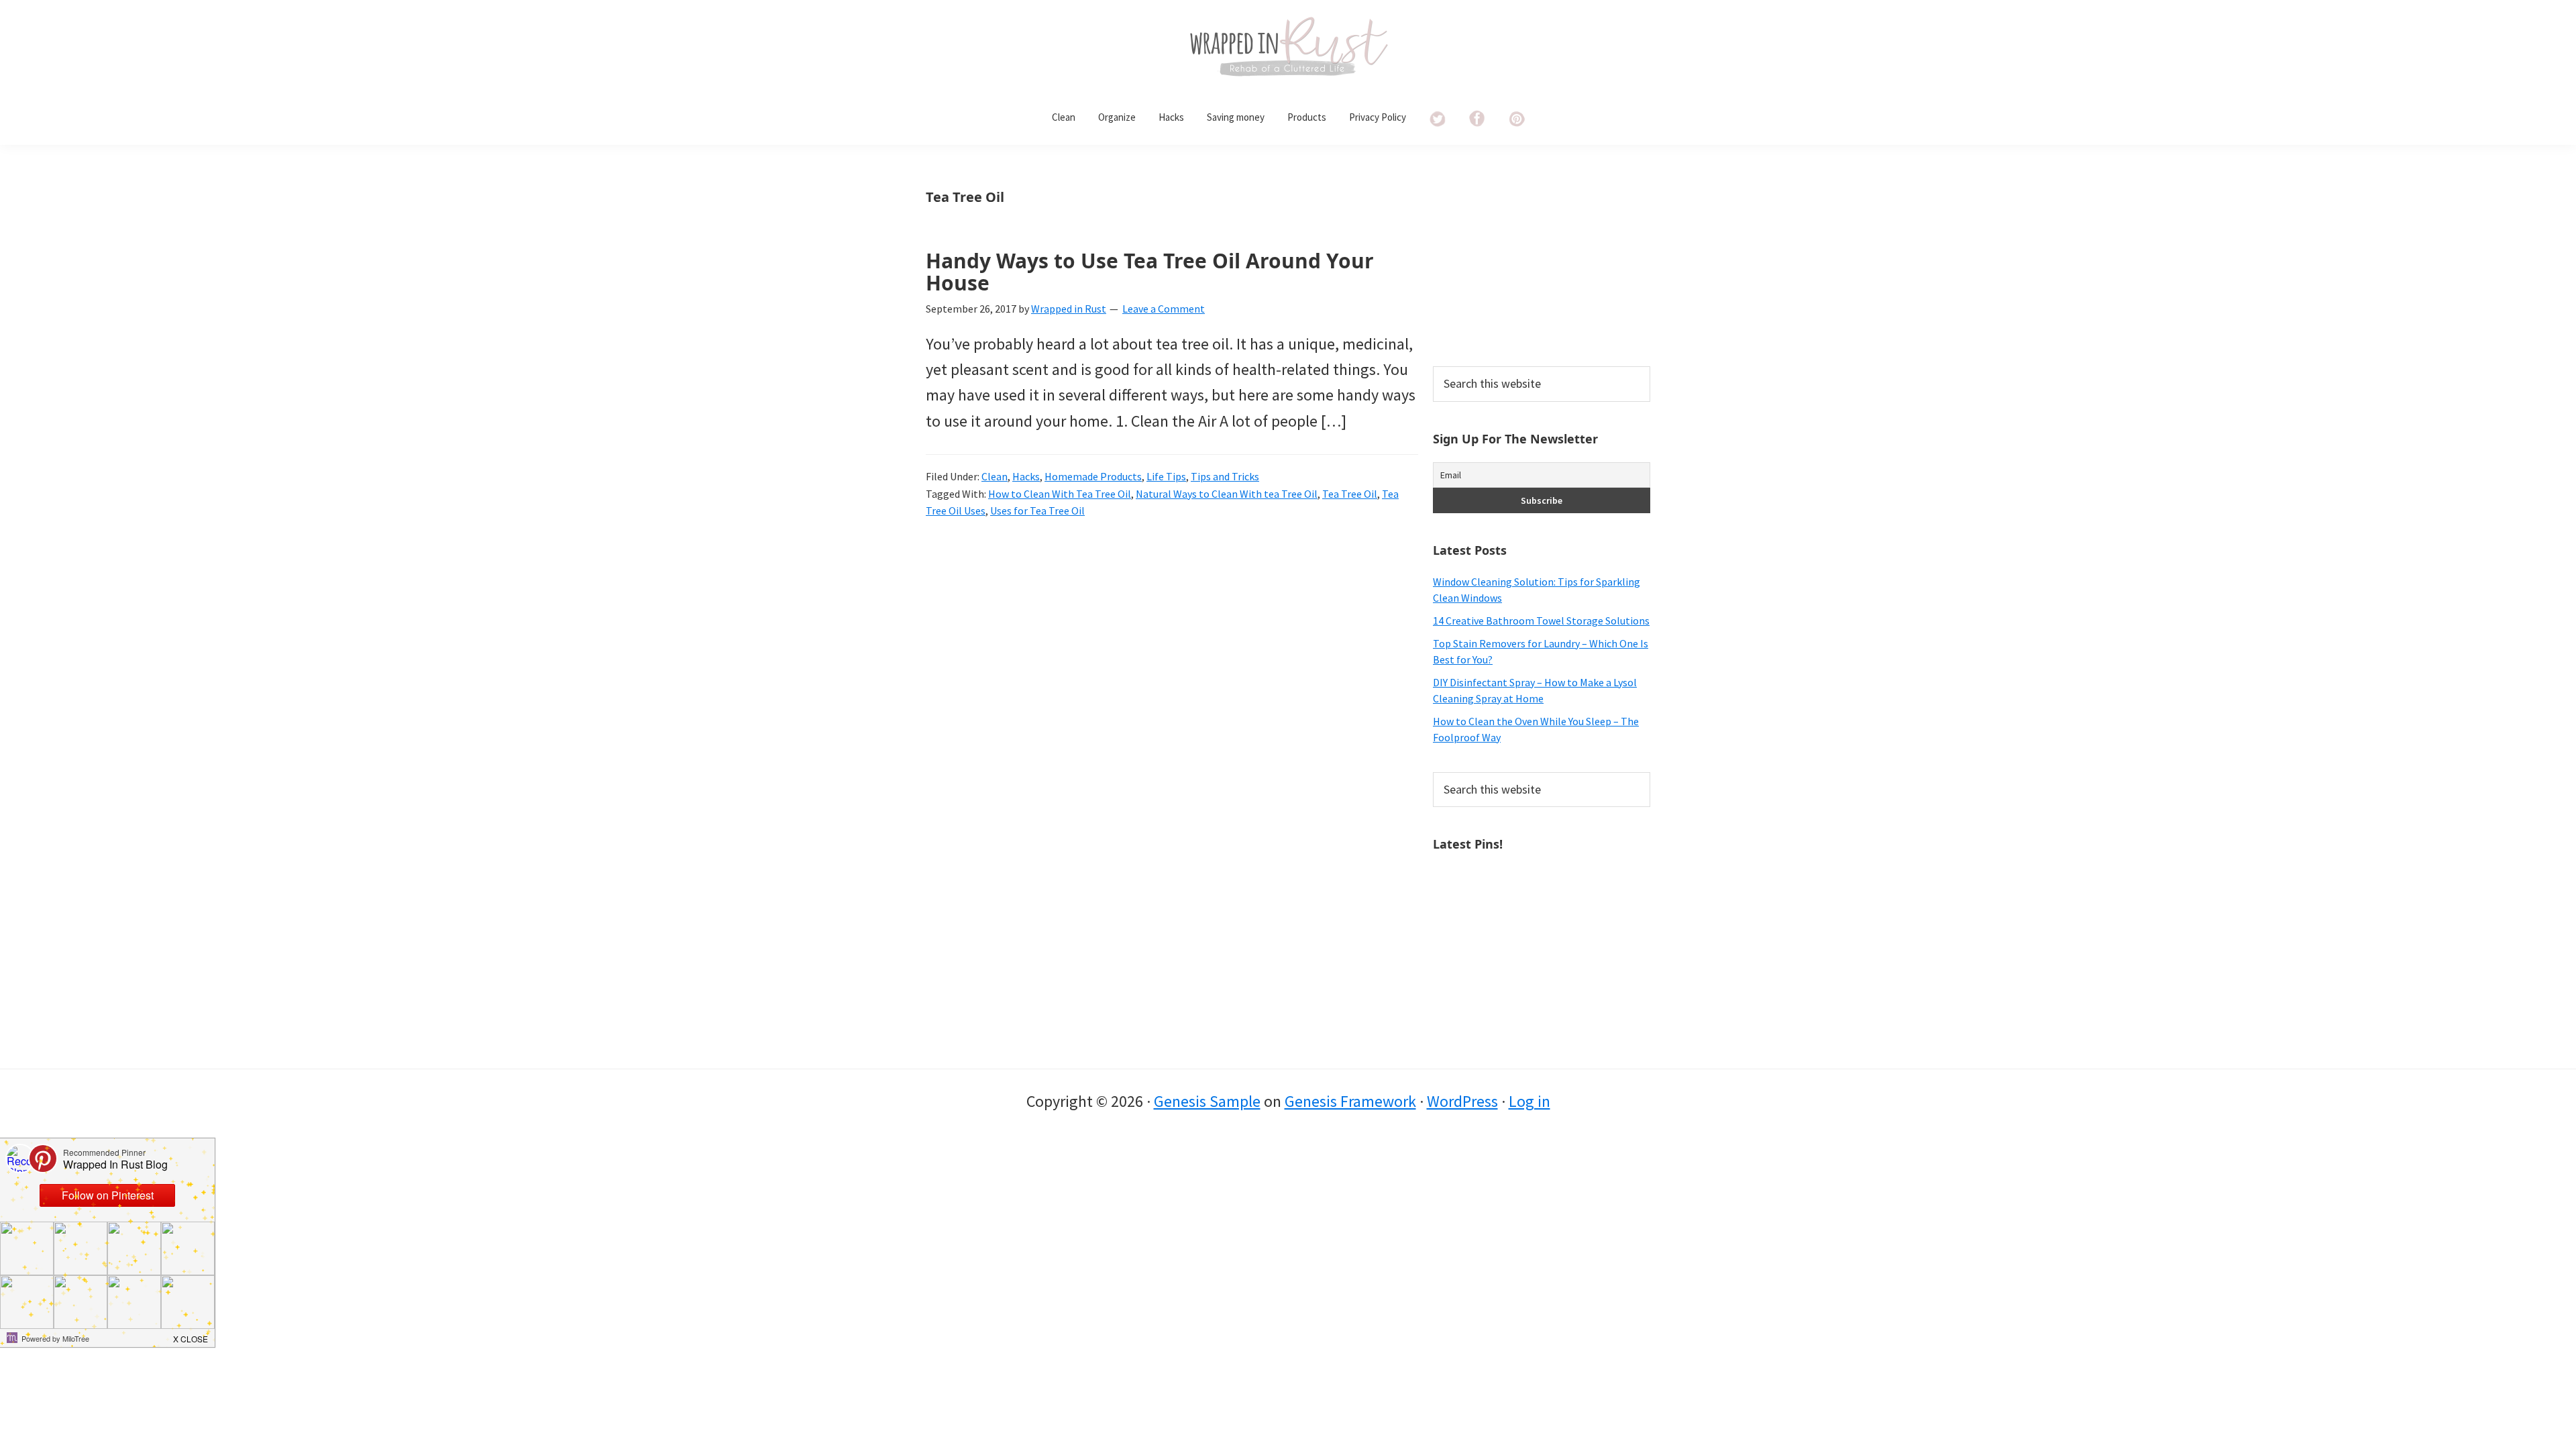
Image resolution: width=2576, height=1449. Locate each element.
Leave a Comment (1164, 309)
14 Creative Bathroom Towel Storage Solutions (1541, 621)
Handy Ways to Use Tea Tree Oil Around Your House (1150, 272)
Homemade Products (1093, 476)
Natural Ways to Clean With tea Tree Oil (1227, 494)
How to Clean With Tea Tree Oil (1060, 494)
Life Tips (1166, 476)
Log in (1529, 1101)
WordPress (1462, 1101)
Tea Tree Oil (1350, 494)
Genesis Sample (1207, 1101)
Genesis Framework (1350, 1101)
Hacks (1026, 476)
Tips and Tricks (1225, 476)
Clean (995, 476)
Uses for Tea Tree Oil (1037, 511)
